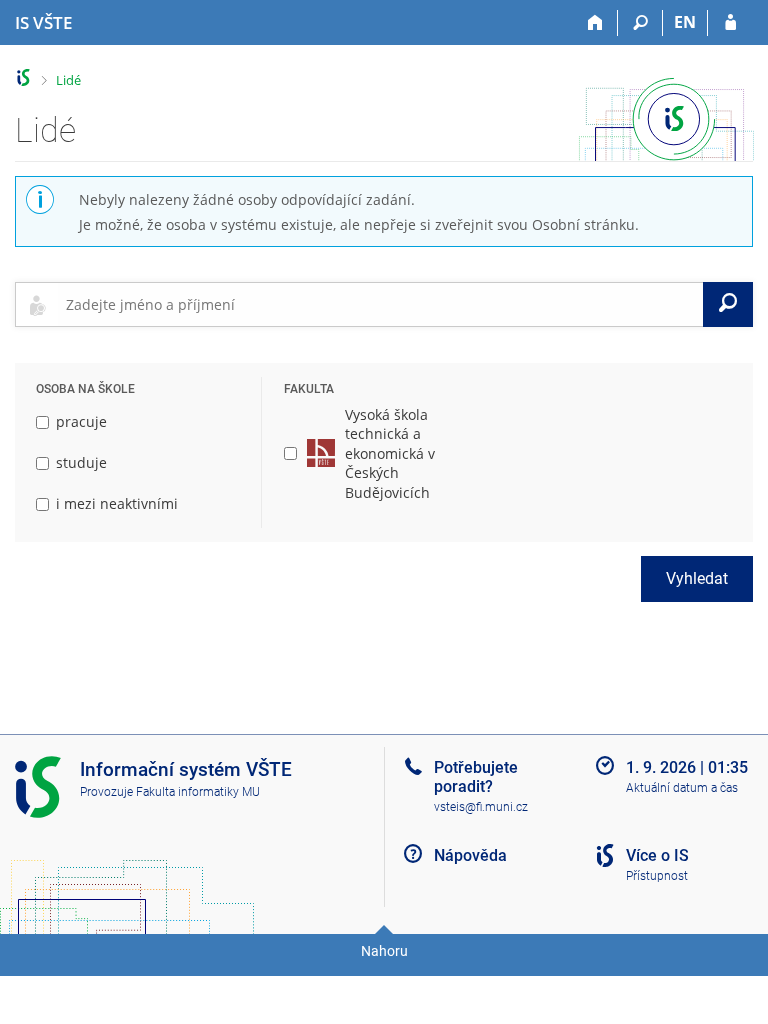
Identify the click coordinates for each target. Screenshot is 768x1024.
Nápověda (470, 855)
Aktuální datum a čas (682, 788)
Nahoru (384, 951)
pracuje (81, 421)
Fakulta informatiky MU (198, 792)
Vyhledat (697, 578)
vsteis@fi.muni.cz (481, 807)
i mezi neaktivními (117, 503)
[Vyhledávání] (640, 23)
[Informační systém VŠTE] (23, 77)
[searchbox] (380, 304)
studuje (81, 462)
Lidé (68, 80)
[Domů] (595, 23)
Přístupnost (657, 876)
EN (685, 22)
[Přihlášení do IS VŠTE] (730, 23)
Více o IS (657, 855)
